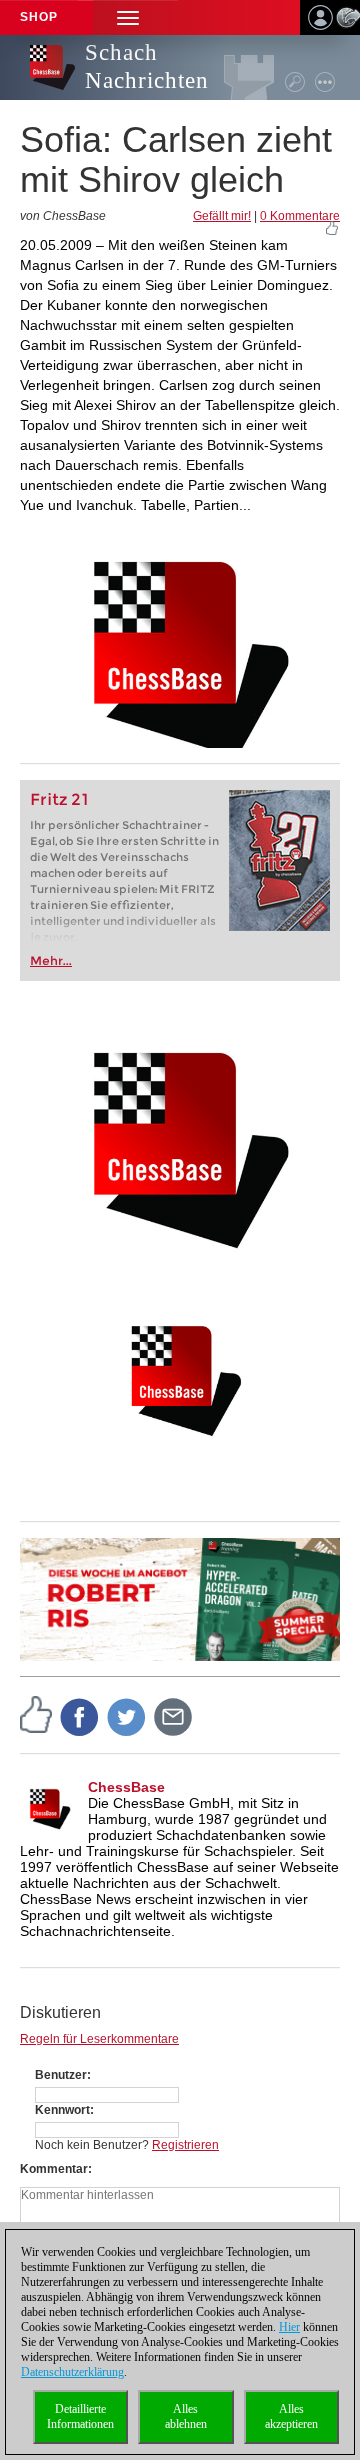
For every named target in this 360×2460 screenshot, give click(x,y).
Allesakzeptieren (291, 2416)
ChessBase (126, 1787)
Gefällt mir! (222, 216)
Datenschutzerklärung (72, 2372)
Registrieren (185, 2145)
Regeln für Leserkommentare (99, 2039)
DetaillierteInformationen (80, 2416)
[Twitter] (127, 1716)
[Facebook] (80, 1716)
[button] (128, 17)
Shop (39, 17)
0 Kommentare (300, 216)
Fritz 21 (59, 799)
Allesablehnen (186, 2416)
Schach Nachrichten (147, 66)
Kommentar (54, 2169)
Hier (289, 2327)
